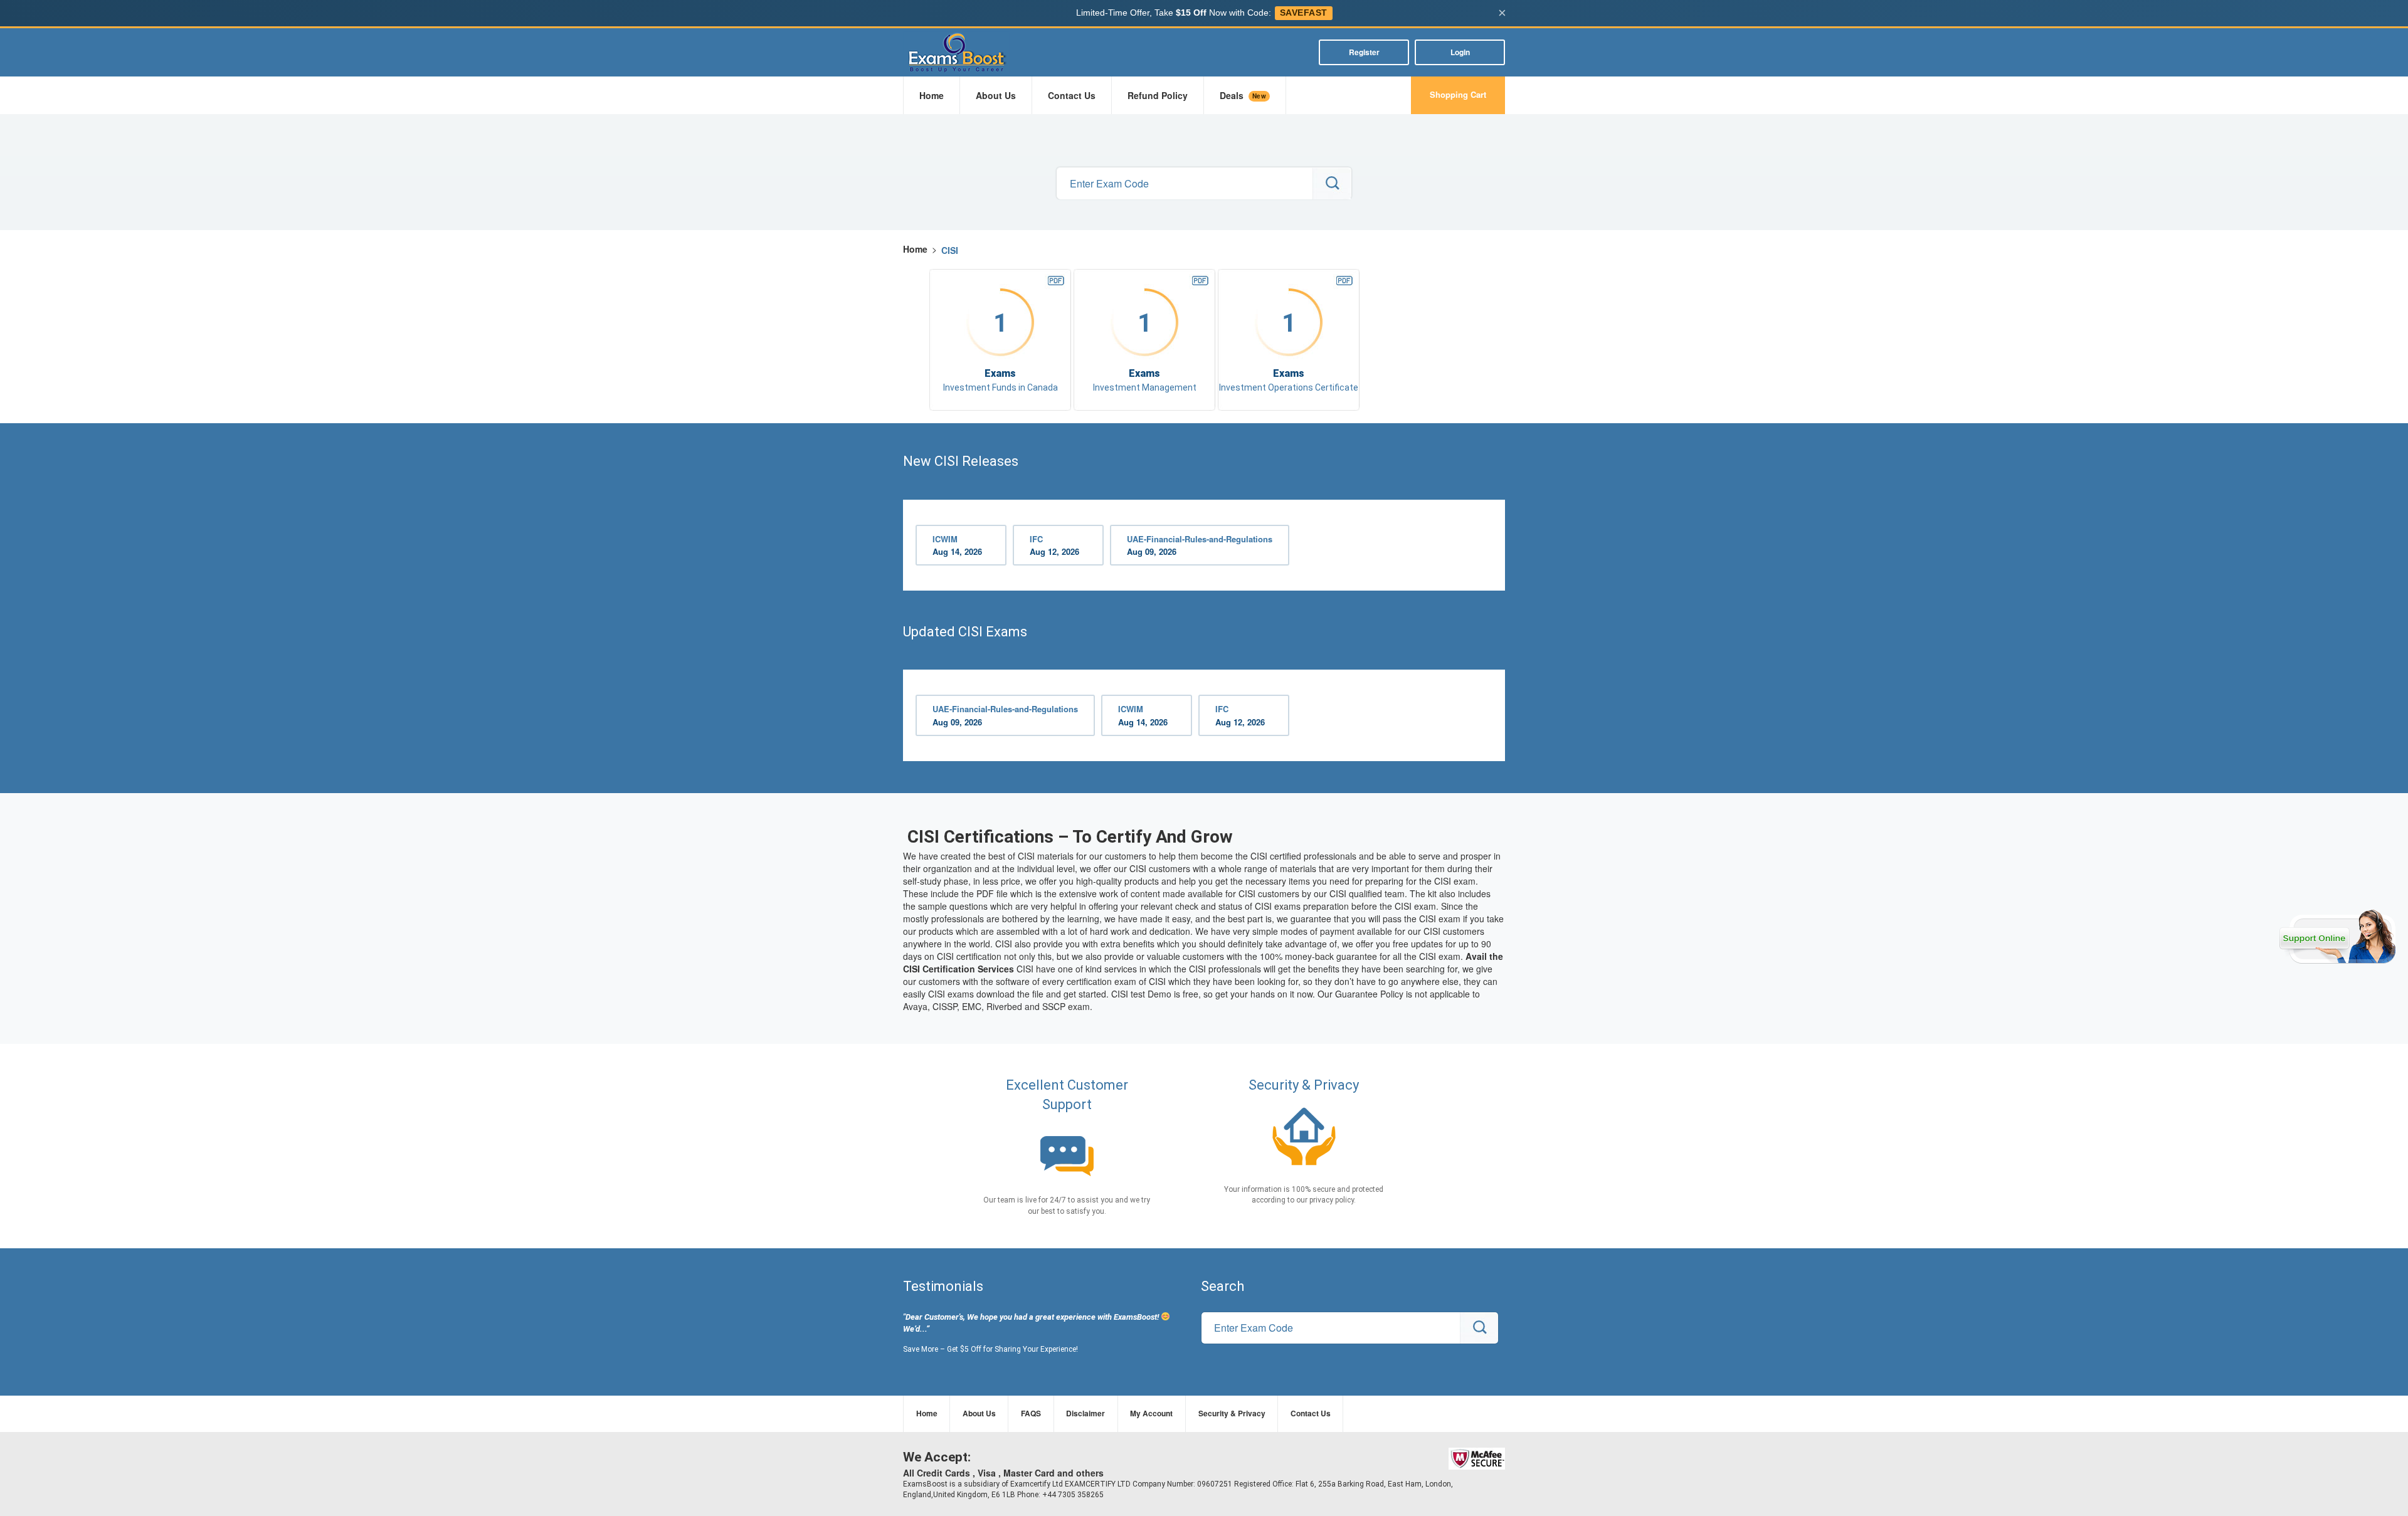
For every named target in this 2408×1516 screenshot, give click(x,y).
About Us (996, 95)
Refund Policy (1158, 95)
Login (1460, 52)
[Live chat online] (2337, 937)
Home (932, 95)
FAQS (1031, 1413)
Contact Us (1072, 95)
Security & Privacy (1232, 1413)
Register (1364, 52)
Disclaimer (1085, 1413)
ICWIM (957, 545)
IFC (1054, 545)
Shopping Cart (1458, 94)
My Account (1151, 1413)
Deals (1243, 95)
